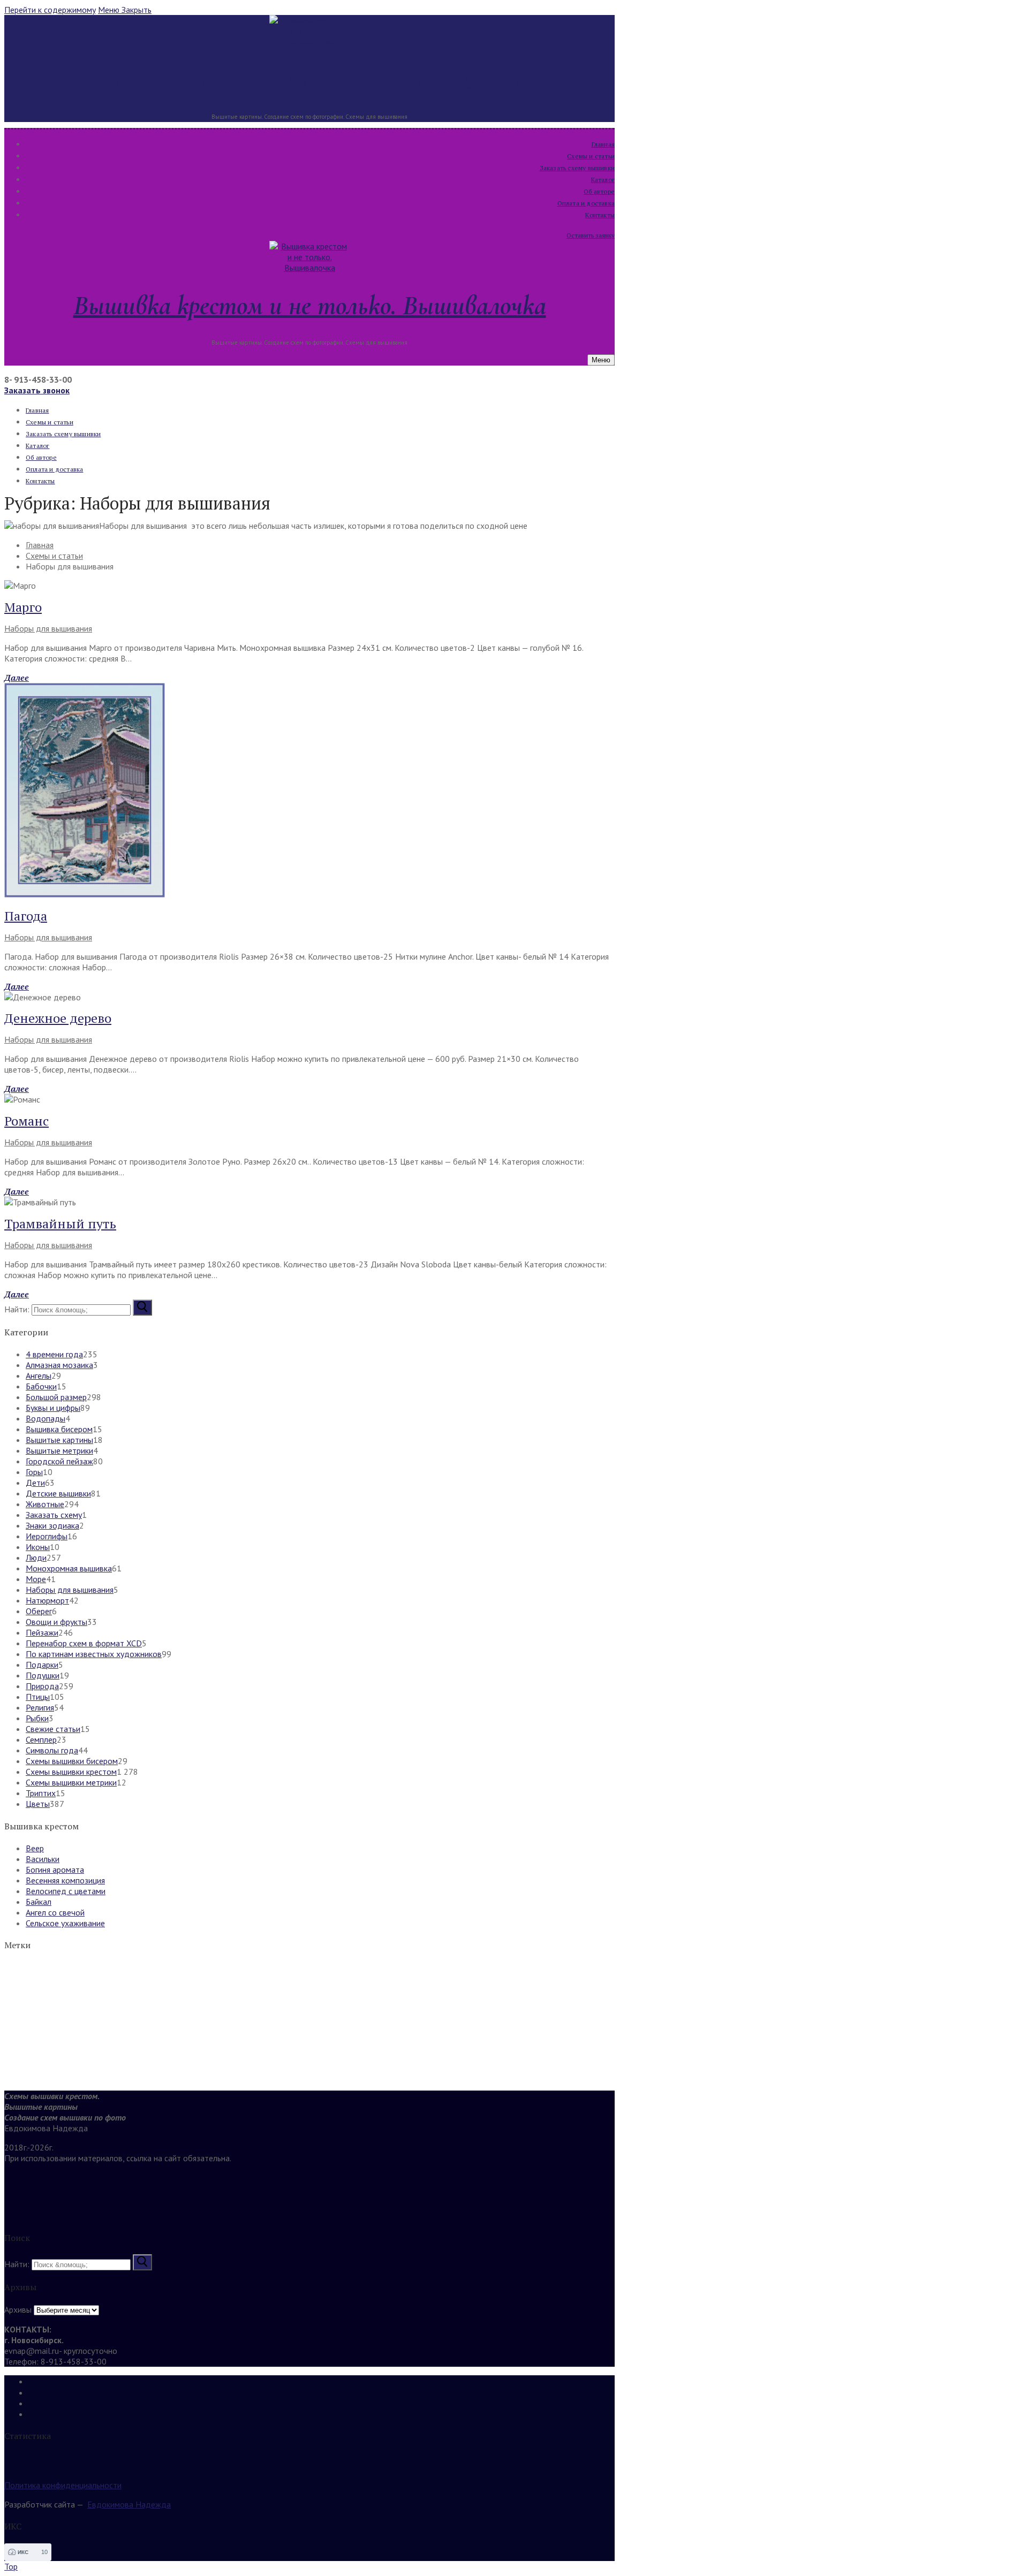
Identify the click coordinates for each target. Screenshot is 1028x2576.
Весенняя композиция (65, 1880)
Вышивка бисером (59, 1429)
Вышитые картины (59, 1440)
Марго (23, 607)
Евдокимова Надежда (129, 2504)
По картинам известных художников (94, 1654)
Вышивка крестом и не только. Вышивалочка (310, 79)
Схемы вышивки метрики (71, 1782)
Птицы (38, 1697)
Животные (45, 1504)
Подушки (43, 1675)
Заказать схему (54, 1515)
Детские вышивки (58, 1493)
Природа (42, 1686)
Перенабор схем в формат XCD (84, 1643)
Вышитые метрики (59, 1450)
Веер (35, 1848)
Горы (34, 1472)
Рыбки (37, 1718)
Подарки (42, 1665)
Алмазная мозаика (59, 1365)
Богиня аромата (55, 1870)
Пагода (26, 916)
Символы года (52, 1750)
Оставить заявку (591, 235)
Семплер (41, 1739)
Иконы (38, 1547)
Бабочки (41, 1386)
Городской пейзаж (59, 1461)
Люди (36, 1557)
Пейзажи (42, 1632)
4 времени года (54, 1354)
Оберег (39, 1611)
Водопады (46, 1418)
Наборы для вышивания (48, 628)
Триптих (41, 1793)
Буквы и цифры (53, 1408)
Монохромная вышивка (69, 1568)
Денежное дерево (58, 1018)
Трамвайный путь (60, 1224)
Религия (40, 1707)
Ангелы (39, 1376)
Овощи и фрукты (56, 1622)
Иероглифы (47, 1536)
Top (11, 2566)
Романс (27, 1121)
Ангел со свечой (55, 1912)
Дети (35, 1483)
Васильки (43, 1859)
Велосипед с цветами (66, 1891)
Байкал (39, 1902)
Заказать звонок (37, 390)
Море (36, 1579)
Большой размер (56, 1397)
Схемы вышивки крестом (71, 1772)
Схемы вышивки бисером (72, 1761)
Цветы (38, 1804)
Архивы (18, 2309)
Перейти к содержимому (50, 10)
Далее (17, 678)
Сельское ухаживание (65, 1923)
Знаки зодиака (52, 1525)
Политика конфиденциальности (63, 2485)
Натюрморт (47, 1600)
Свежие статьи (53, 1729)
